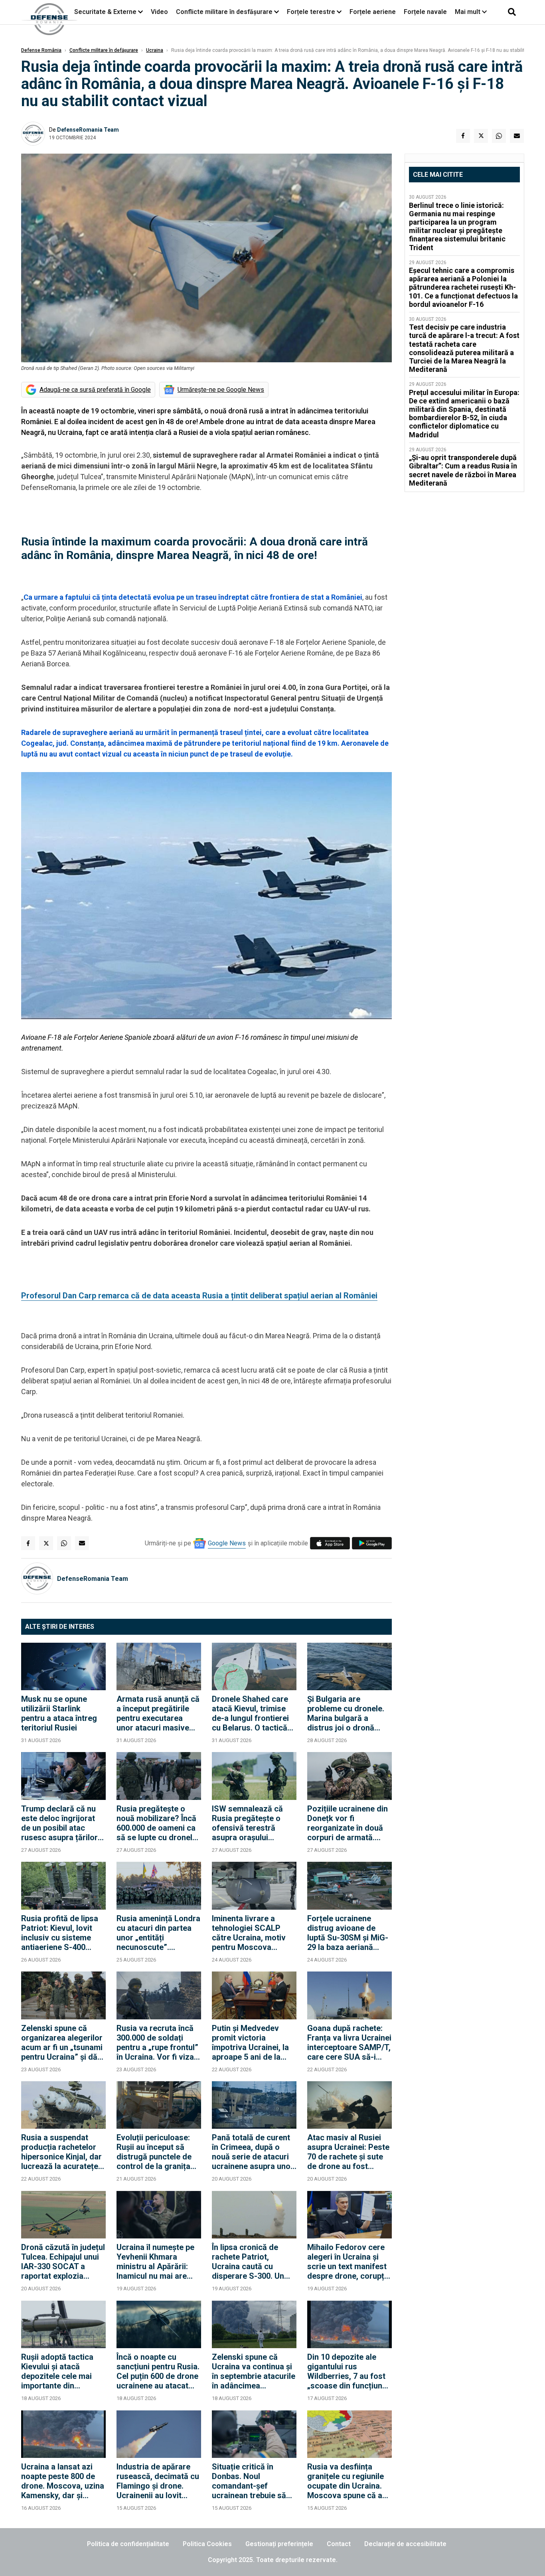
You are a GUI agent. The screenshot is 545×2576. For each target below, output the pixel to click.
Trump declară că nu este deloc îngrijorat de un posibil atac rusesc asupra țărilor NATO (59, 1823)
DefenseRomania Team (88, 130)
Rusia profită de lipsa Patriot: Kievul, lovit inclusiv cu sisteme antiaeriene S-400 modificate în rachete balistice (60, 1933)
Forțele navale (425, 12)
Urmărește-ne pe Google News (221, 390)
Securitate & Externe (105, 12)
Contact (339, 2544)
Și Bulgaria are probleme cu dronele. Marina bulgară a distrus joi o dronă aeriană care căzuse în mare (348, 1713)
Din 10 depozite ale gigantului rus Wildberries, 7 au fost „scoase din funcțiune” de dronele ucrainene (349, 2371)
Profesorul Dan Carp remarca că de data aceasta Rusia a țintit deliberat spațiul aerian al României (199, 1296)
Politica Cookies (207, 2544)
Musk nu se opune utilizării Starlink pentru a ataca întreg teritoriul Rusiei (59, 1713)
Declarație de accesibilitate (405, 2544)
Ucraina (155, 50)
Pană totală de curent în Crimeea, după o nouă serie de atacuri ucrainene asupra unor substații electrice (253, 2152)
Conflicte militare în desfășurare (224, 12)
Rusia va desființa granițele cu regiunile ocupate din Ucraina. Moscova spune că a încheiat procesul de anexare (346, 2481)
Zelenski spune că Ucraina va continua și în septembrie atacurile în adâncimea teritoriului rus (254, 2371)
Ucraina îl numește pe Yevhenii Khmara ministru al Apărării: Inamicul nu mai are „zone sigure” (155, 2262)
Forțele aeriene (373, 12)
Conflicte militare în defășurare (104, 50)
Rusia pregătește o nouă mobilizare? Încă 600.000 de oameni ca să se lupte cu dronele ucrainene (157, 1823)
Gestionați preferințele (279, 2544)
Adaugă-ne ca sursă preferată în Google (95, 390)
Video (159, 12)
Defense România (41, 50)
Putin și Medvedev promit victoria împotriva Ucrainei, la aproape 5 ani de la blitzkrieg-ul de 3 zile (250, 2043)
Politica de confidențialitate (128, 2544)
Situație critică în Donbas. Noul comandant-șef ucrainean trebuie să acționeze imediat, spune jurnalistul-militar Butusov (249, 2481)
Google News (227, 1543)
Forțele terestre (311, 12)
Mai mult (468, 12)
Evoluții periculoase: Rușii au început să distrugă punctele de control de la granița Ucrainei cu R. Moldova (158, 2152)
